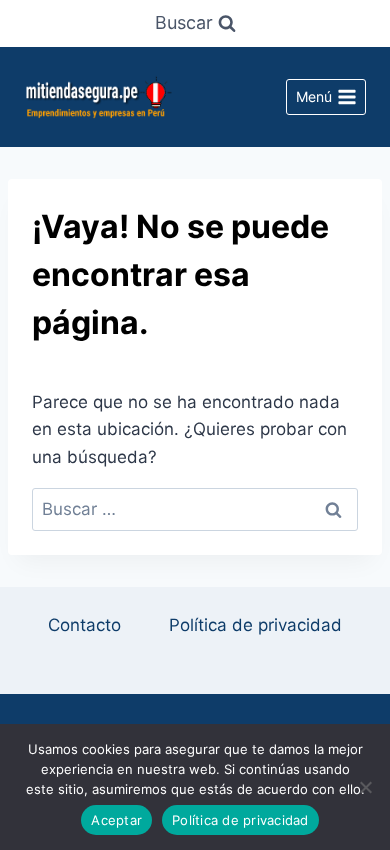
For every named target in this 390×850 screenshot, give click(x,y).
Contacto (84, 625)
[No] (365, 787)
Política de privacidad (255, 625)
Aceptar (116, 820)
